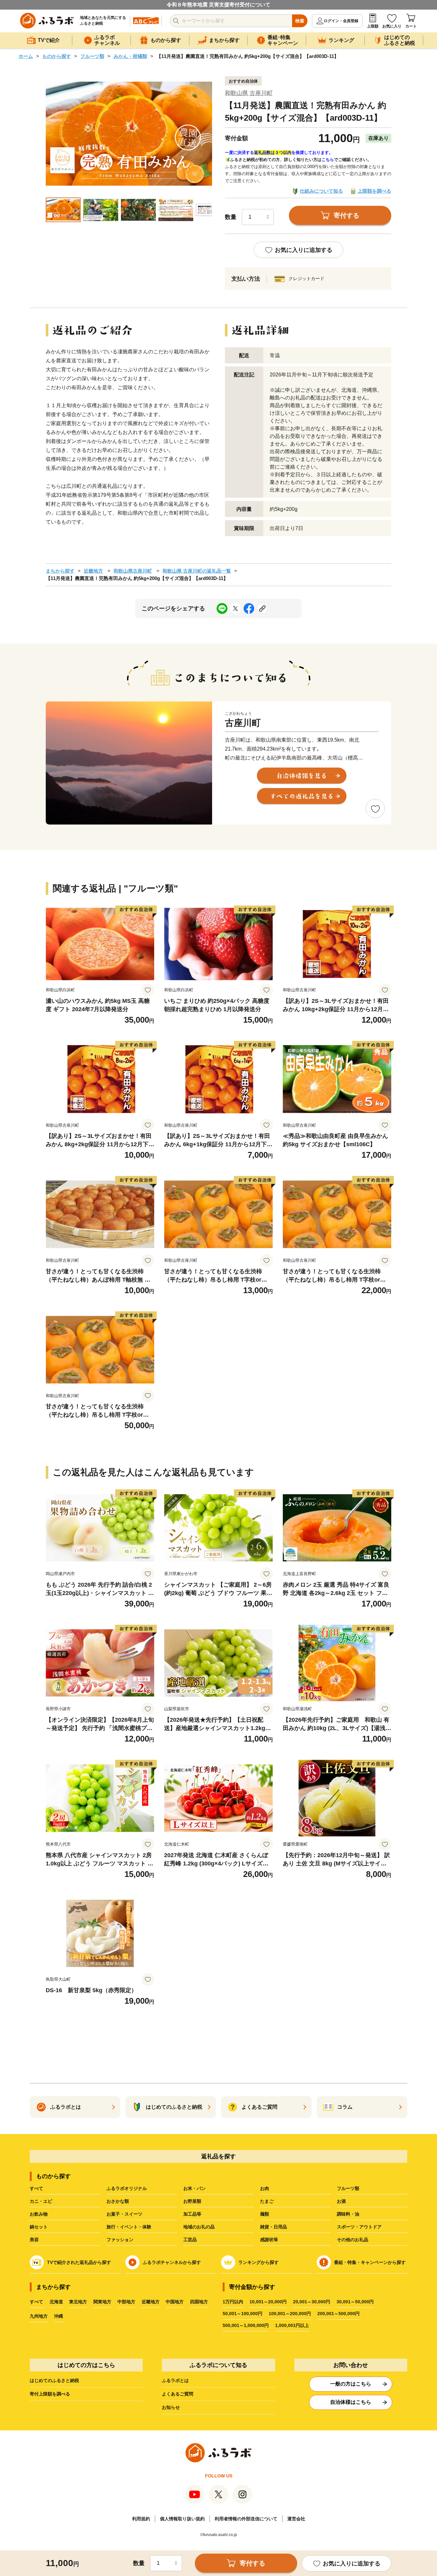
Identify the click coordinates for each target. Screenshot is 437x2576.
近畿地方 (93, 571)
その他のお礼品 (353, 2240)
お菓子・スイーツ (124, 2214)
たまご (267, 2201)
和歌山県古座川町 (133, 571)
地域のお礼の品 (199, 2227)
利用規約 (141, 2519)
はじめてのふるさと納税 (54, 2380)
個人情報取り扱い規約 (182, 2519)
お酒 (341, 2201)
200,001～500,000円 (338, 2314)
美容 (34, 2240)
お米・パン (195, 2188)
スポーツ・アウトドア (359, 2227)
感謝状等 (269, 2240)
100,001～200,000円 (290, 2314)
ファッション (120, 2240)
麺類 (265, 2214)
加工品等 (192, 2214)
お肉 (265, 2188)
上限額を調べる (374, 191)
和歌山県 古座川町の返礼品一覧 (197, 571)
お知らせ (171, 2407)
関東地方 (102, 2302)
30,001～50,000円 (355, 2302)
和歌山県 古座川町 (249, 93)
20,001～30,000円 (312, 2302)
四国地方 (199, 2302)
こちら (328, 160)
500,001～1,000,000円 (246, 2325)
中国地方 (175, 2302)
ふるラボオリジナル (127, 2188)
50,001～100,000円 (242, 2314)
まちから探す (60, 571)
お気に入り (392, 26)
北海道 (56, 2302)
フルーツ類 (92, 56)
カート (411, 26)
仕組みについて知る (321, 191)
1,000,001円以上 (292, 2325)
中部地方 (126, 2302)
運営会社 (296, 2519)
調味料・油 (348, 2214)
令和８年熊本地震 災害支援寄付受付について (219, 5)
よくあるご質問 (178, 2394)
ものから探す (57, 56)
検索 (300, 21)
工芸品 (190, 2240)
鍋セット (39, 2227)
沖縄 (59, 2316)
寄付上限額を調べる (50, 2394)
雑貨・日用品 (274, 2227)
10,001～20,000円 (268, 2302)
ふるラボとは (175, 2380)
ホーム (26, 56)
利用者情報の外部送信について (246, 2519)
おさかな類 (118, 2201)
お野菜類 (192, 2201)
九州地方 (39, 2316)
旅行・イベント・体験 (129, 2227)
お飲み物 (39, 2214)
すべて (36, 2188)
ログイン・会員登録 (341, 21)
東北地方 (78, 2302)
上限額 (373, 26)
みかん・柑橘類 (130, 56)
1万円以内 (233, 2302)
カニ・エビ (41, 2201)
